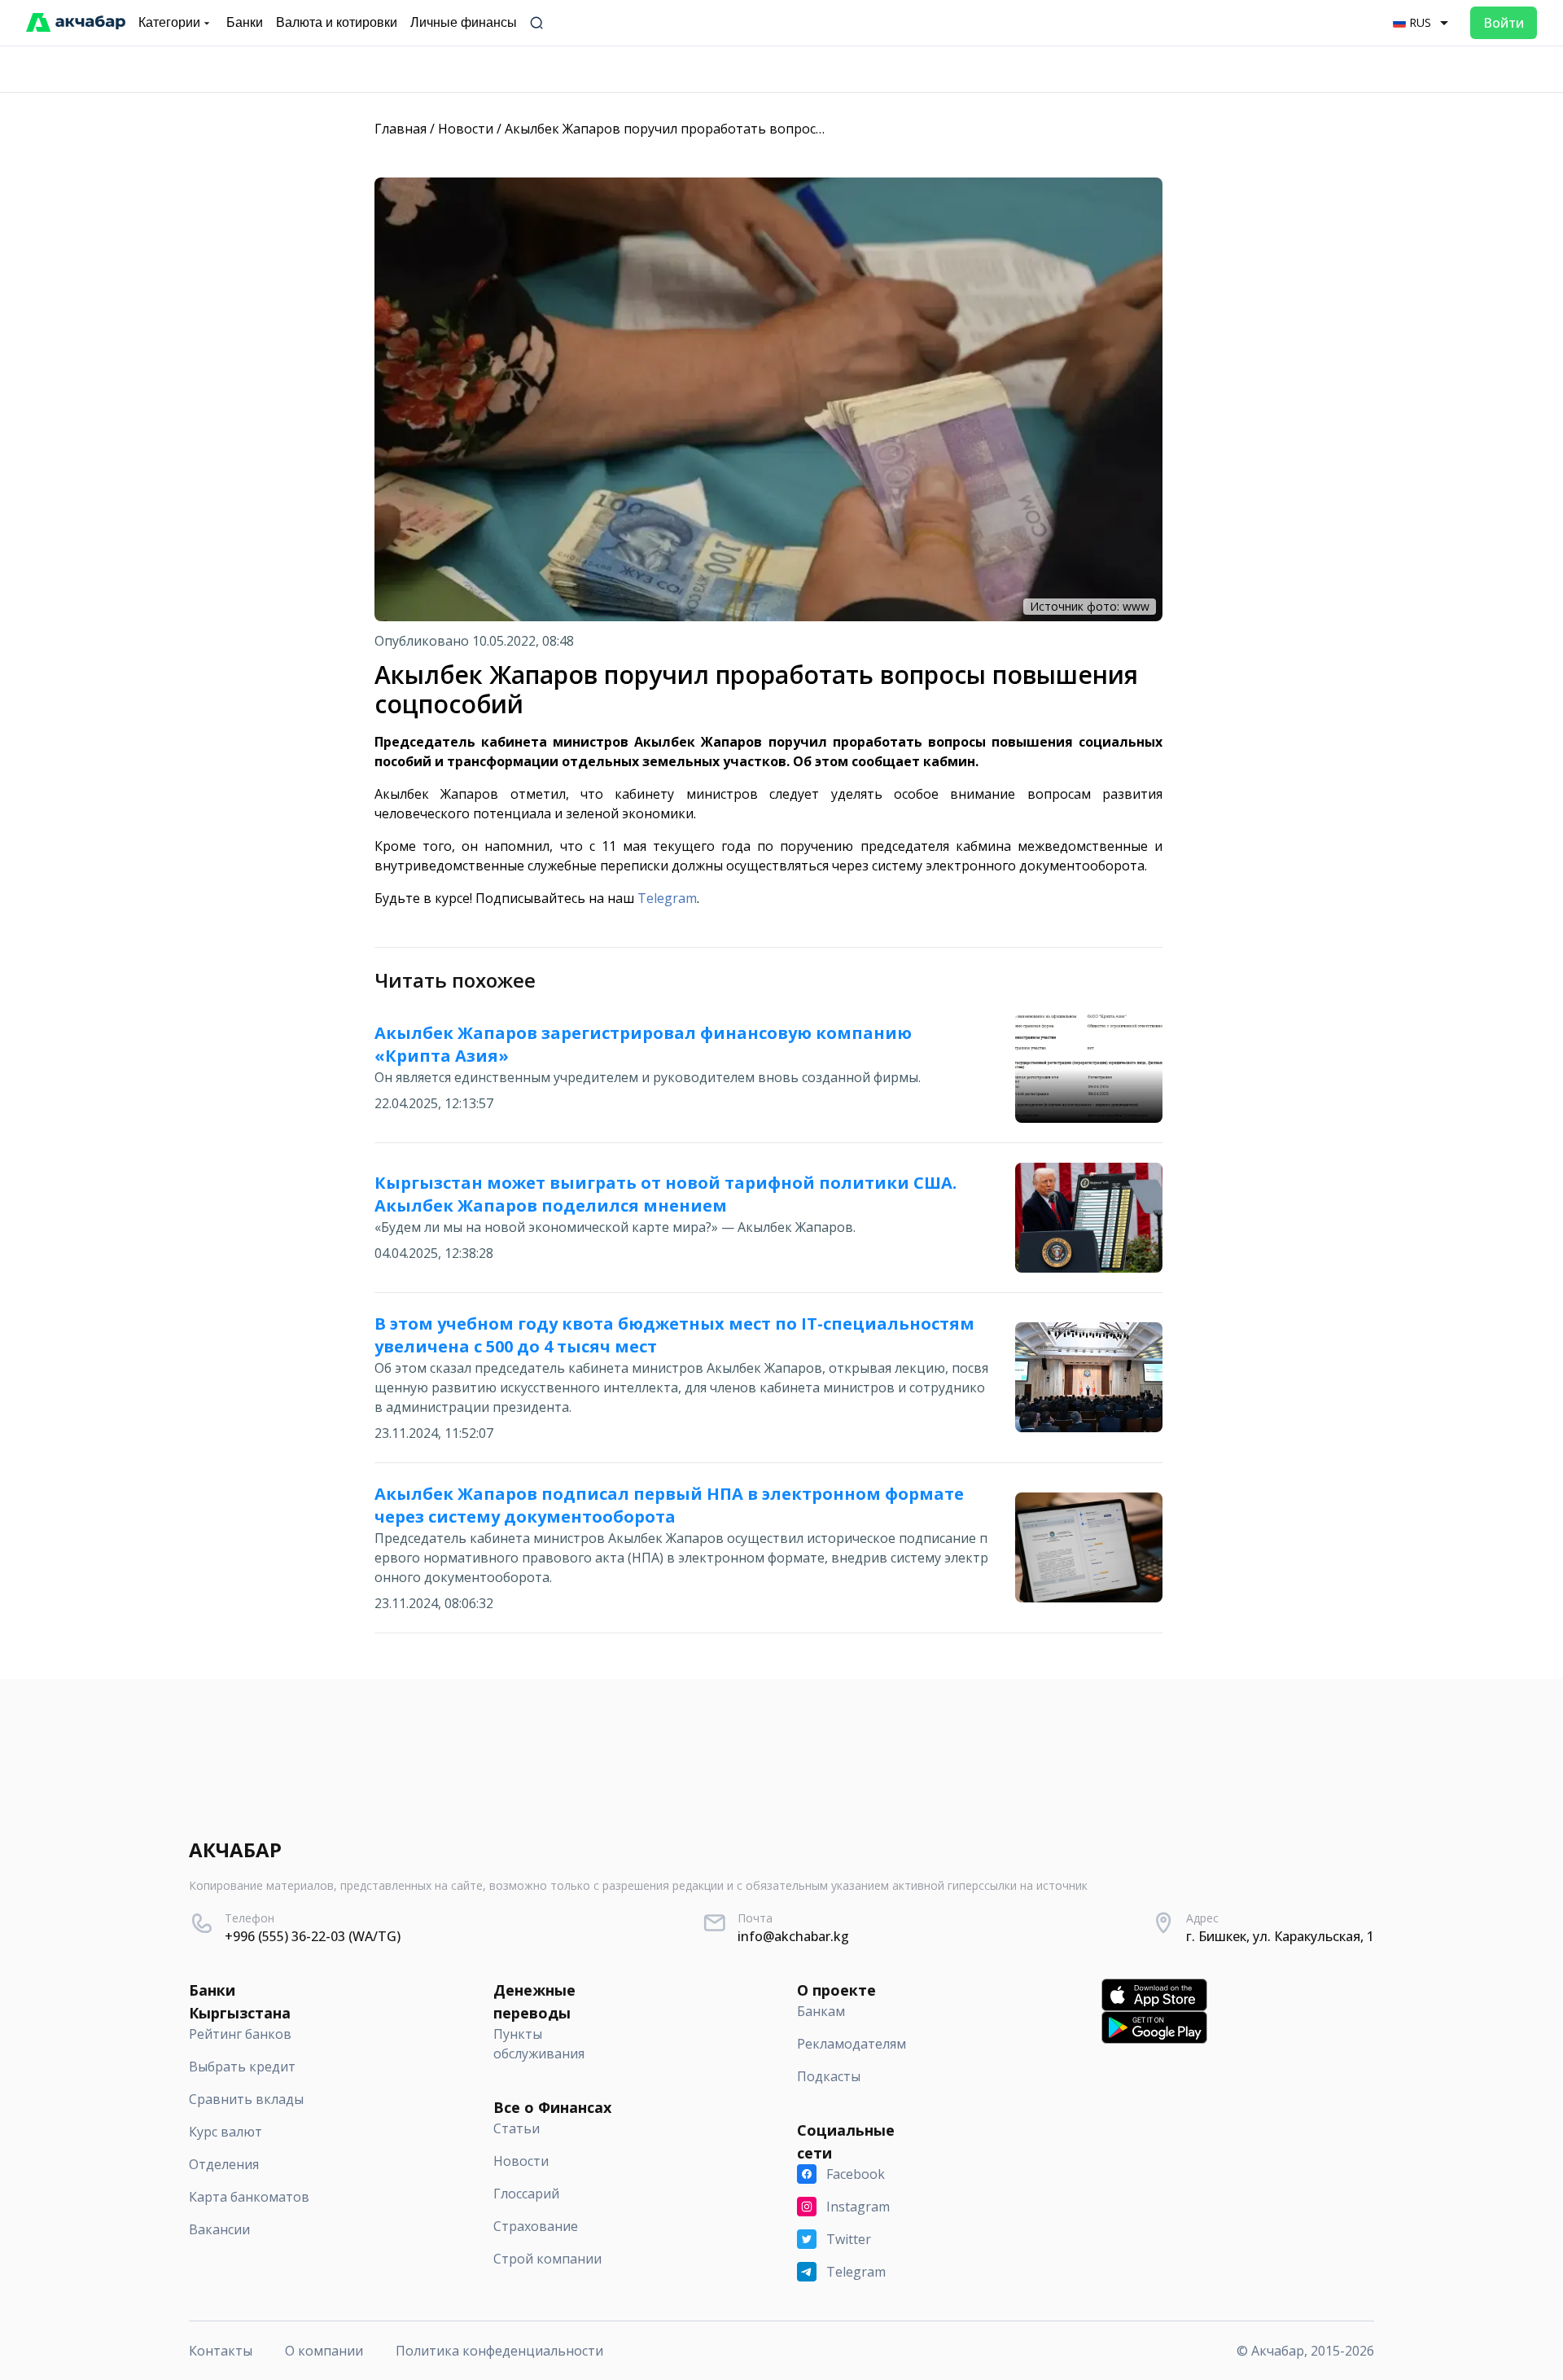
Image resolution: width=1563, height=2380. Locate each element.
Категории (169, 22)
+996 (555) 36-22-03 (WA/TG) (313, 1936)
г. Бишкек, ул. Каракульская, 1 (1280, 1936)
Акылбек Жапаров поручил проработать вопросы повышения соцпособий (744, 129)
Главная (401, 129)
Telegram (667, 898)
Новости (466, 129)
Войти (1504, 23)
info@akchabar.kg (793, 1936)
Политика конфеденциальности (499, 2351)
